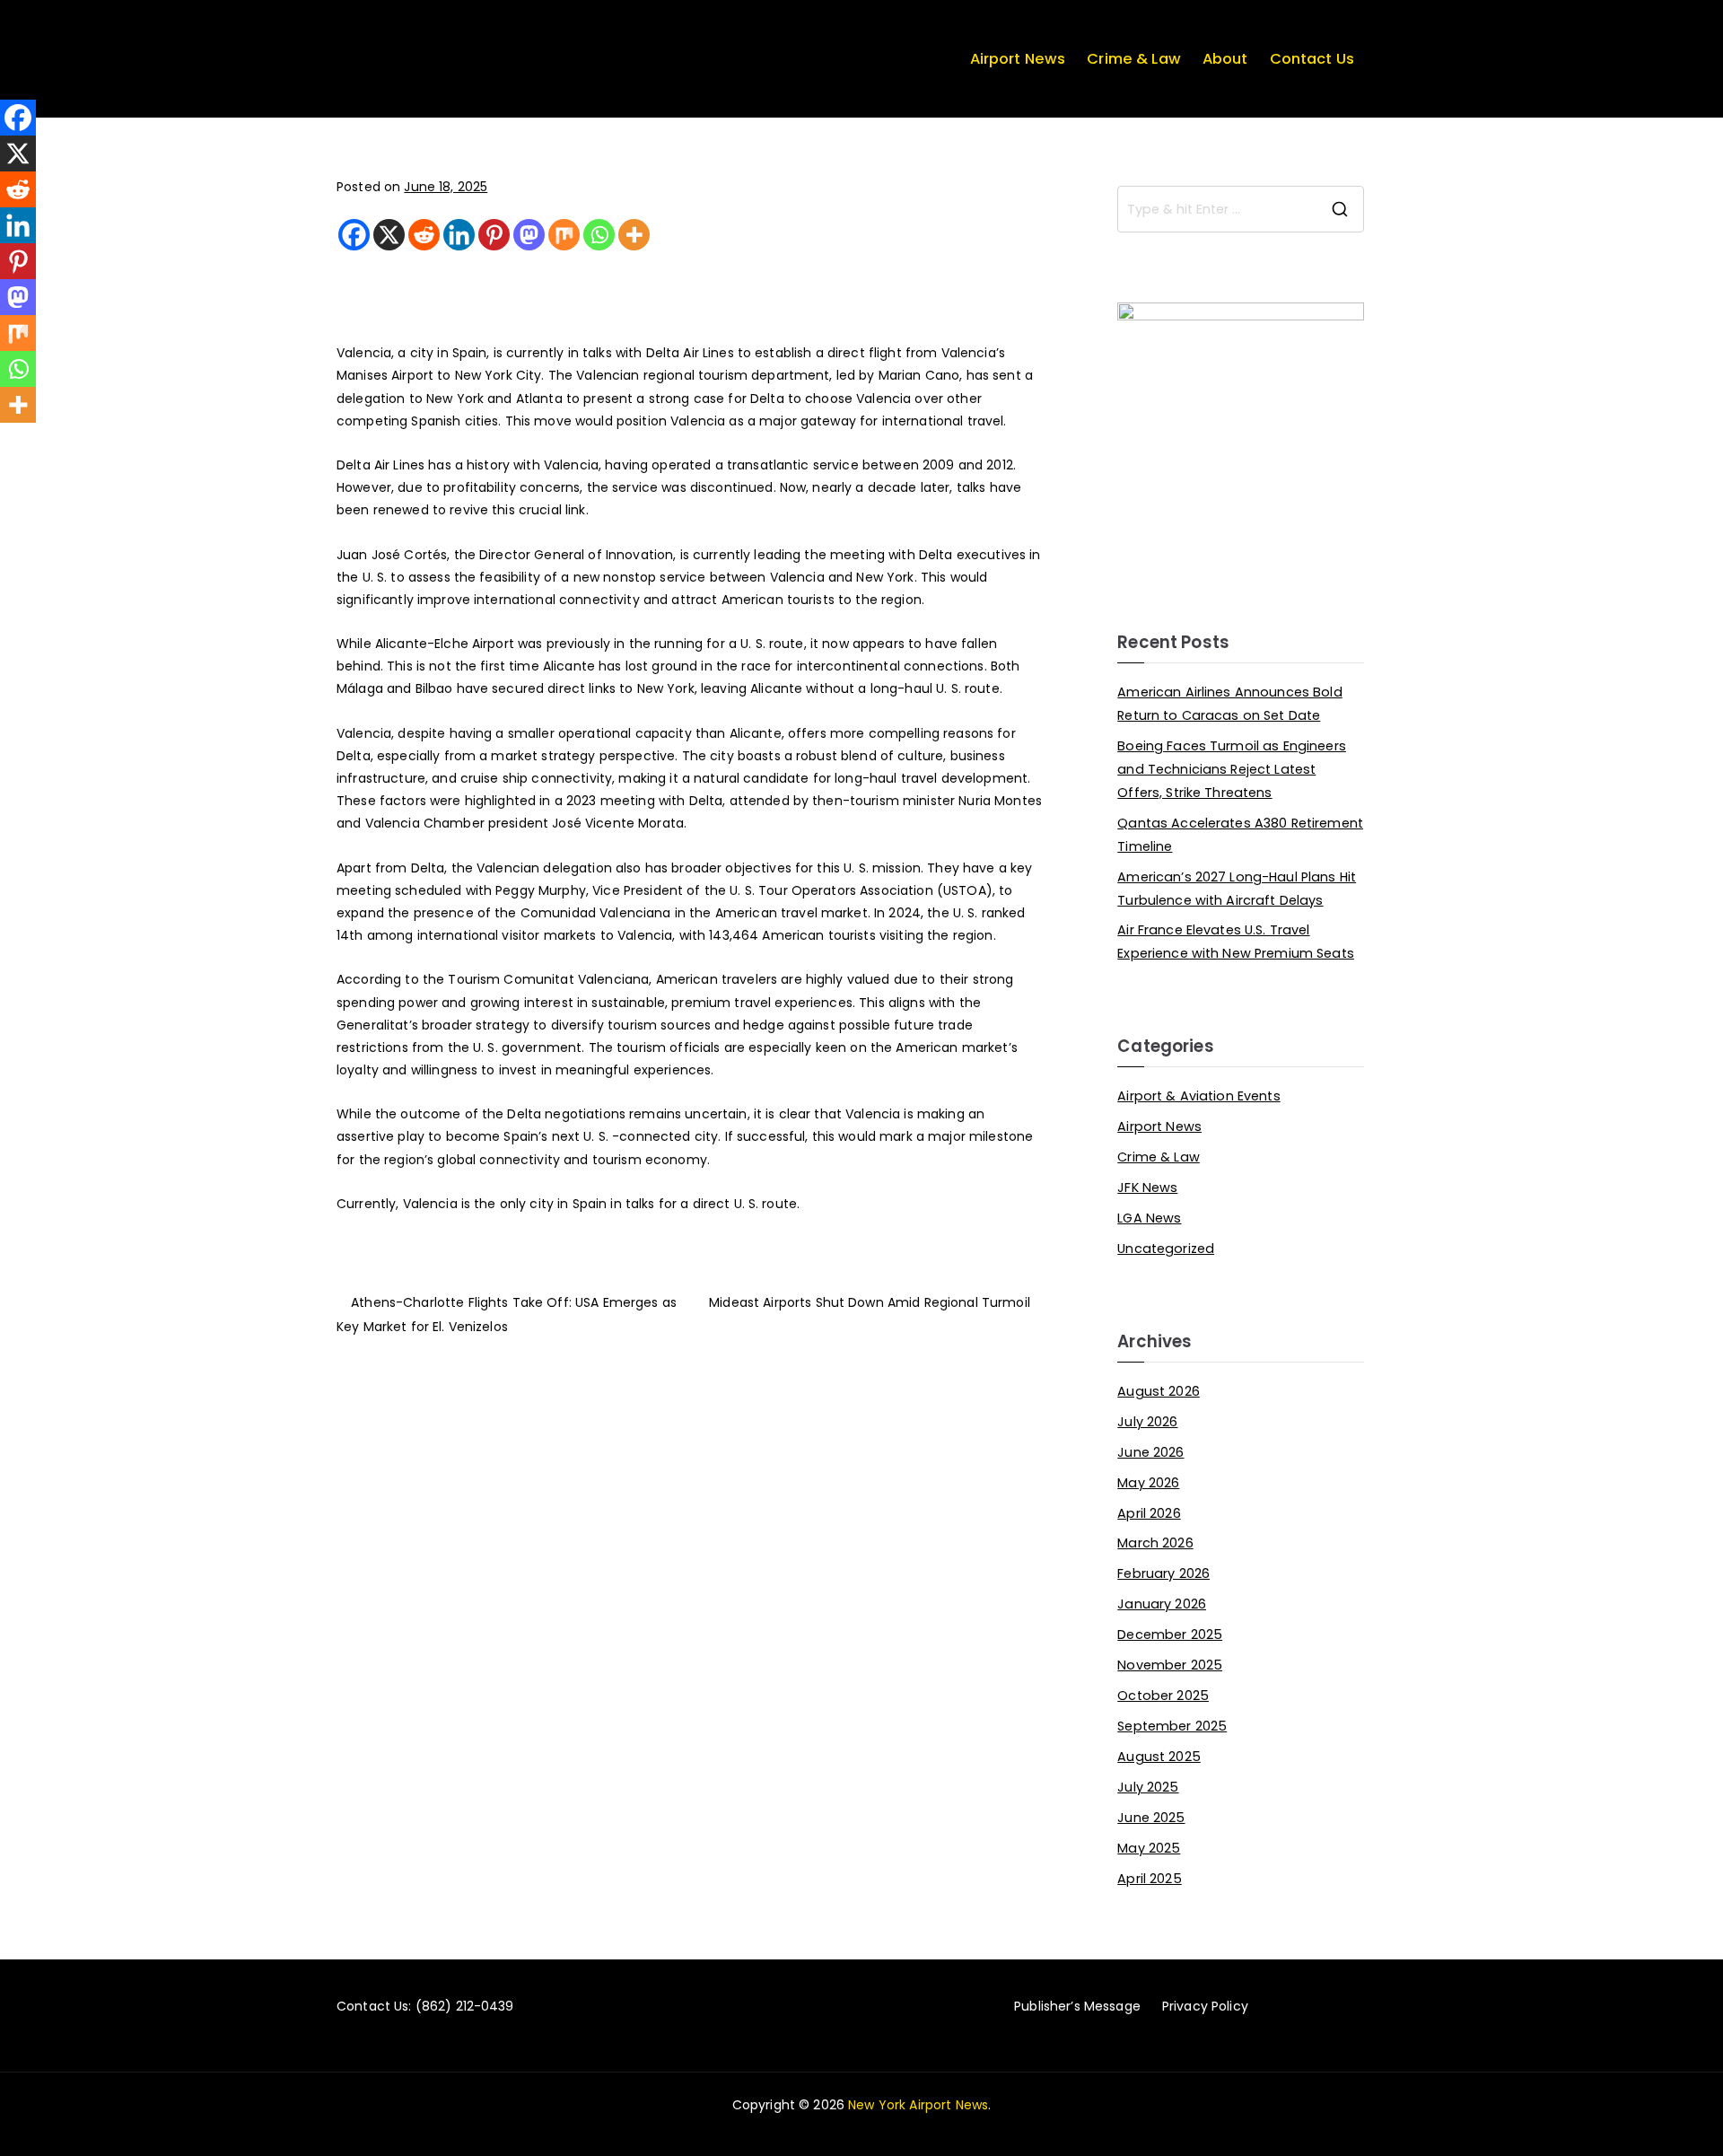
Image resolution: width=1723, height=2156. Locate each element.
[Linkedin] (459, 235)
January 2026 (1162, 1604)
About (1225, 59)
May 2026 (1148, 1483)
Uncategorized (1166, 1249)
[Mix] (564, 235)
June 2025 (1151, 1818)
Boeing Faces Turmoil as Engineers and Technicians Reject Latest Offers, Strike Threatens (1232, 769)
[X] (389, 235)
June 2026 (1150, 1452)
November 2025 (1170, 1665)
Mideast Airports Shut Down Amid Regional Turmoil (870, 1302)
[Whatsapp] (599, 235)
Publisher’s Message (1077, 2006)
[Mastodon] (529, 235)
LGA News (1149, 1218)
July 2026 (1147, 1422)
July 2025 (1148, 1787)
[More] (634, 235)
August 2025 (1159, 1757)
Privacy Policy (1205, 2006)
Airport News (1018, 59)
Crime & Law (1134, 59)
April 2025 (1149, 1879)
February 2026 (1163, 1573)
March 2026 (1155, 1543)
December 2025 (1170, 1635)
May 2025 (1149, 1848)
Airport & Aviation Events (1199, 1096)
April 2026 (1149, 1513)
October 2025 (1163, 1696)
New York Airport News (918, 2105)
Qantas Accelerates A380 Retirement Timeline (1240, 835)
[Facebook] (354, 235)
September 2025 (1172, 1726)
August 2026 (1159, 1391)
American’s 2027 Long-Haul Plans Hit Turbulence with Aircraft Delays (1237, 889)
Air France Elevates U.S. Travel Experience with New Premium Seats (1236, 942)
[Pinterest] (494, 235)
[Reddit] (424, 235)
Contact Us (1312, 59)
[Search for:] (1241, 209)
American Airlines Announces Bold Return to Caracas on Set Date (1229, 704)
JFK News (1147, 1188)
